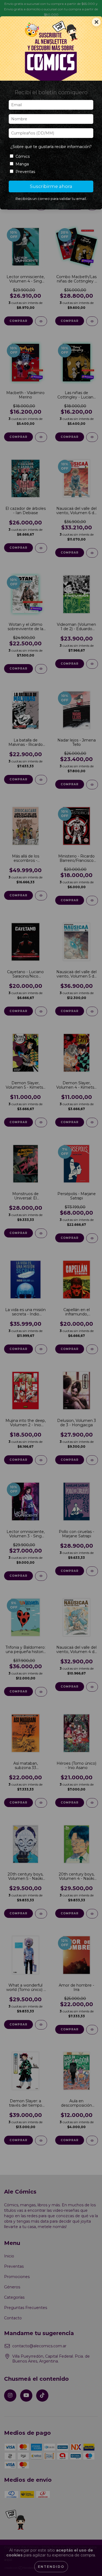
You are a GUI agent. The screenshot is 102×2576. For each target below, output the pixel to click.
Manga (22, 164)
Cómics (23, 156)
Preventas (25, 172)
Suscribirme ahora (51, 186)
